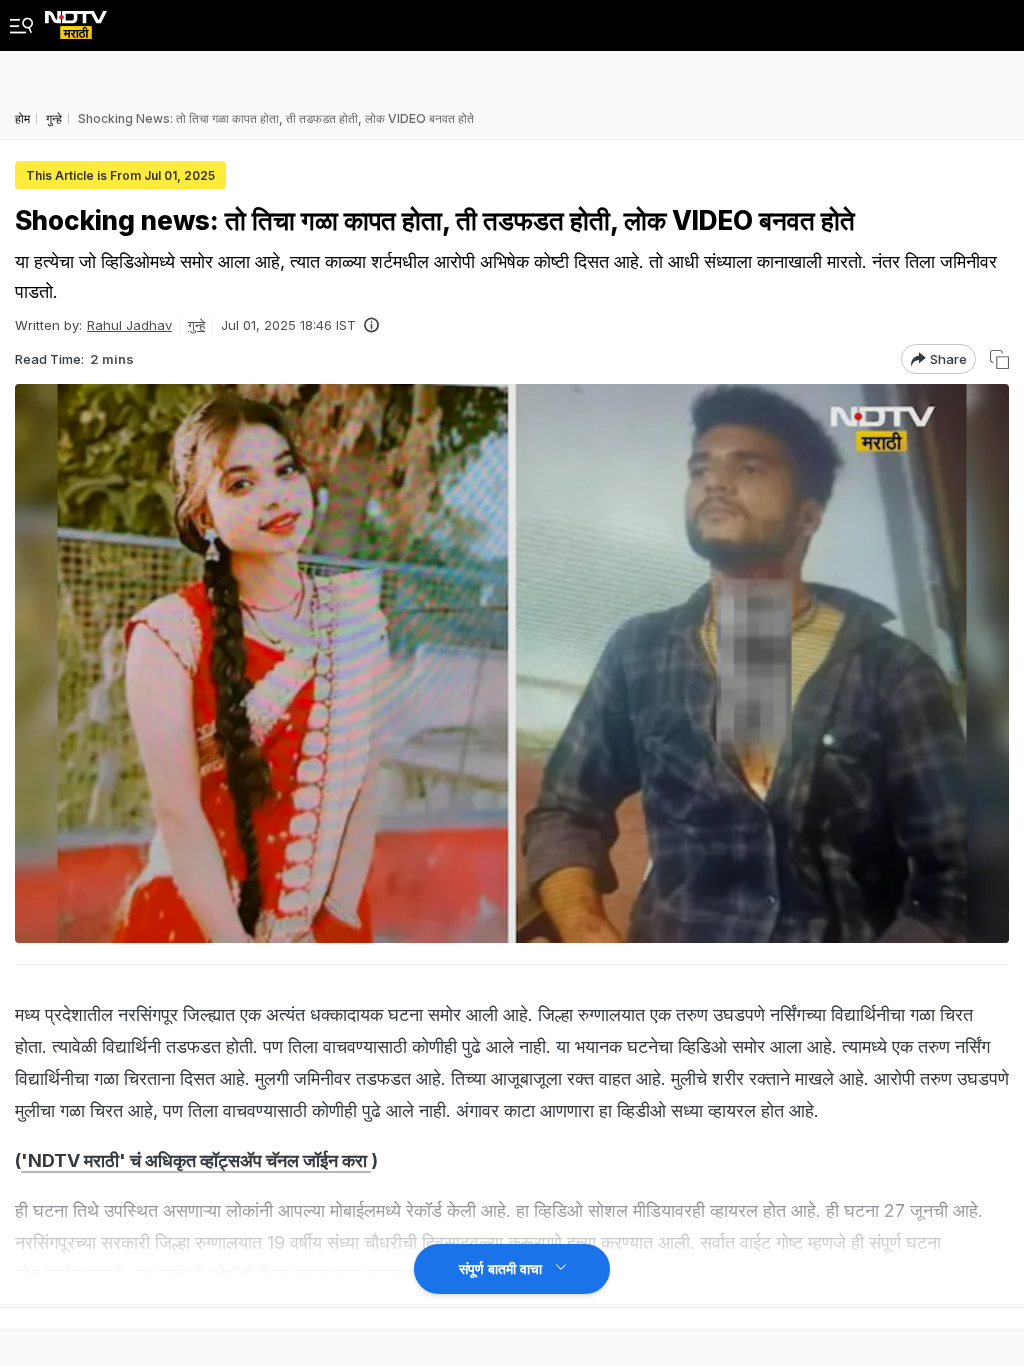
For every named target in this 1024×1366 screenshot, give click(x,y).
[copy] (999, 359)
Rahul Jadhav (129, 325)
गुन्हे (196, 325)
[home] (76, 19)
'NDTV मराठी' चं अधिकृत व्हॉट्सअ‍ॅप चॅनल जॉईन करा (196, 1160)
